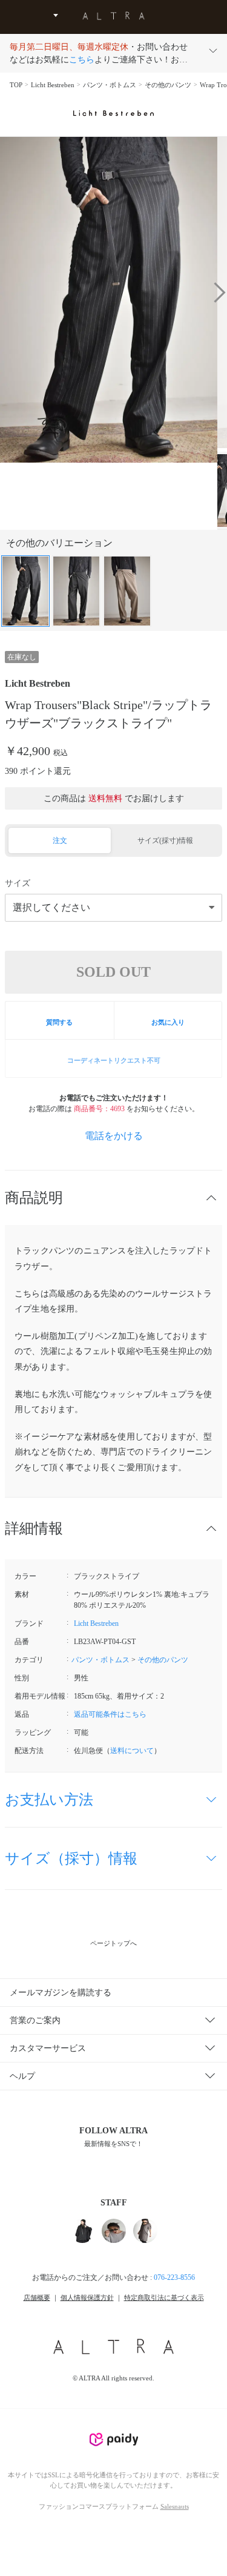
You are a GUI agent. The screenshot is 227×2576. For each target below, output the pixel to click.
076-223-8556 (174, 2277)
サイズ (18, 883)
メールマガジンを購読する (61, 1993)
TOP (16, 85)
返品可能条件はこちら (110, 1714)
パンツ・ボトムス (110, 85)
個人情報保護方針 (87, 2297)
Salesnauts (175, 2506)
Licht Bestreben (53, 85)
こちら (82, 60)
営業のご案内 (35, 2020)
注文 (60, 841)
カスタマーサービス (48, 2048)
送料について (132, 1751)
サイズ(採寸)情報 (165, 841)
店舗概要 (37, 2297)
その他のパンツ (168, 85)
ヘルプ (22, 2076)
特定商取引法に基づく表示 (164, 2297)
